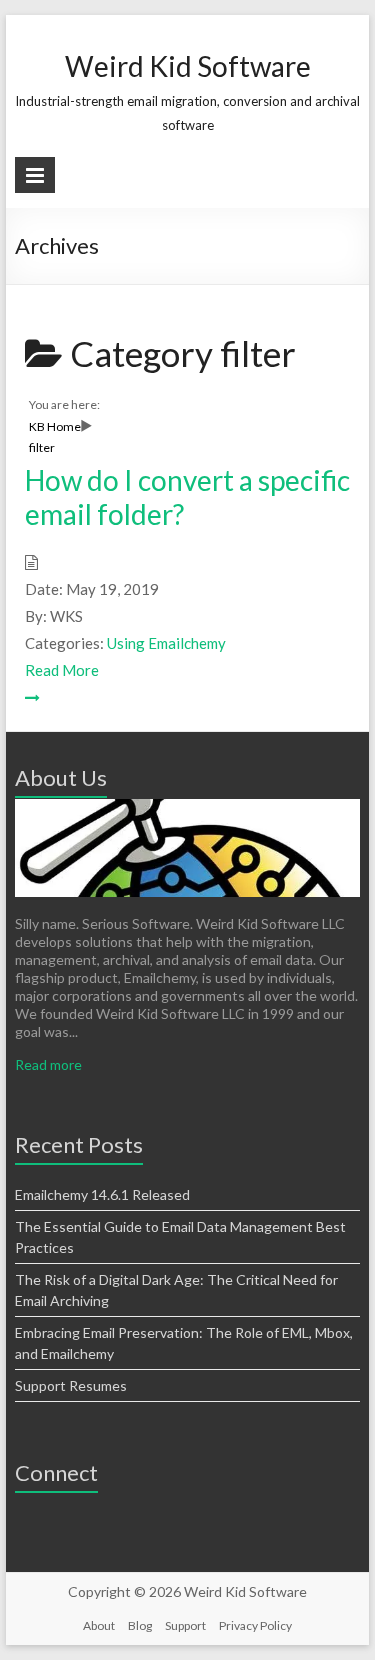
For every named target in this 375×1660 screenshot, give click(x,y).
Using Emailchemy (166, 643)
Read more (48, 1064)
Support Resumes (71, 1385)
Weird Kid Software (188, 66)
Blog (140, 1625)
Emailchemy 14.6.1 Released (102, 1194)
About (99, 1625)
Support (185, 1625)
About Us (61, 777)
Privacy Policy (255, 1625)
